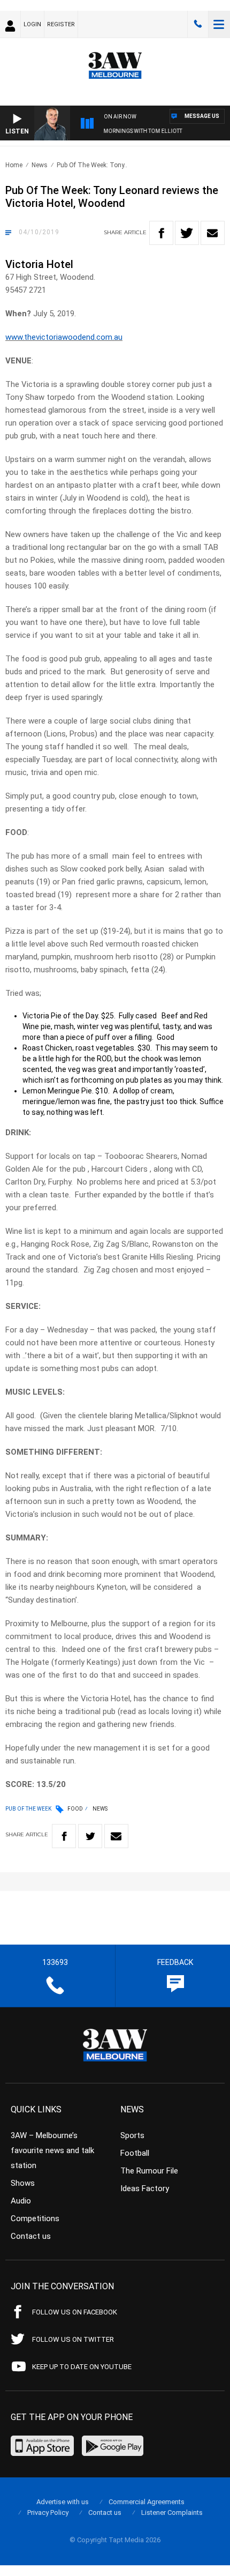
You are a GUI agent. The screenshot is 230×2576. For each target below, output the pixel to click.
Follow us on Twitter (73, 2339)
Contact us (31, 2236)
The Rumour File (149, 2171)
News (40, 165)
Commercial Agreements (147, 2502)
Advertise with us (63, 2502)
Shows (23, 2183)
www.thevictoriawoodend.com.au (64, 337)
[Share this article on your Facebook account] (161, 233)
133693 (198, 24)
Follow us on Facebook (75, 2312)
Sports (132, 2135)
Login (32, 24)
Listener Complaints (172, 2512)
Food (75, 1809)
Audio (21, 2201)
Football (135, 2153)
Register (61, 24)
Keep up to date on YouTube (82, 2367)
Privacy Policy (48, 2512)
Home (14, 165)
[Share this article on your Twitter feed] (187, 233)
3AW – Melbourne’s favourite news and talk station (52, 2150)
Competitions (35, 2218)
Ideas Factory (145, 2188)
